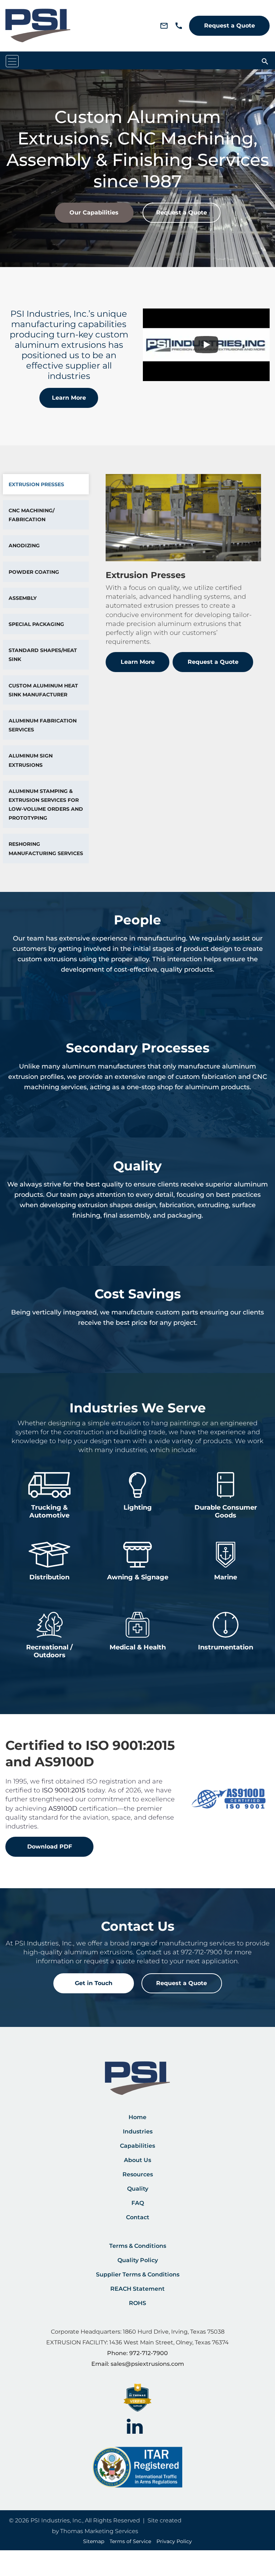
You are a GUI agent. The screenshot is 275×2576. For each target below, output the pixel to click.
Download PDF (50, 1847)
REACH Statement (137, 2289)
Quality (138, 2189)
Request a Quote (230, 26)
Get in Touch (94, 1983)
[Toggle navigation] (12, 61)
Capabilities (137, 2146)
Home (137, 2117)
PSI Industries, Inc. (56, 2520)
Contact (138, 2217)
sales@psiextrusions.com (147, 2364)
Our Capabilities (94, 213)
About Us (137, 2160)
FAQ (138, 2203)
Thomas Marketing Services (99, 2531)
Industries (138, 2131)
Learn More (69, 398)
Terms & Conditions (138, 2246)
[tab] (46, 484)
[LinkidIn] (135, 2425)
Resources (138, 2174)
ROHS (137, 2303)
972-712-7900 (202, 1952)
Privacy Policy (174, 2541)
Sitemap (94, 2541)
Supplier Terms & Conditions (138, 2274)
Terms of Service (130, 2541)
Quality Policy (138, 2260)
